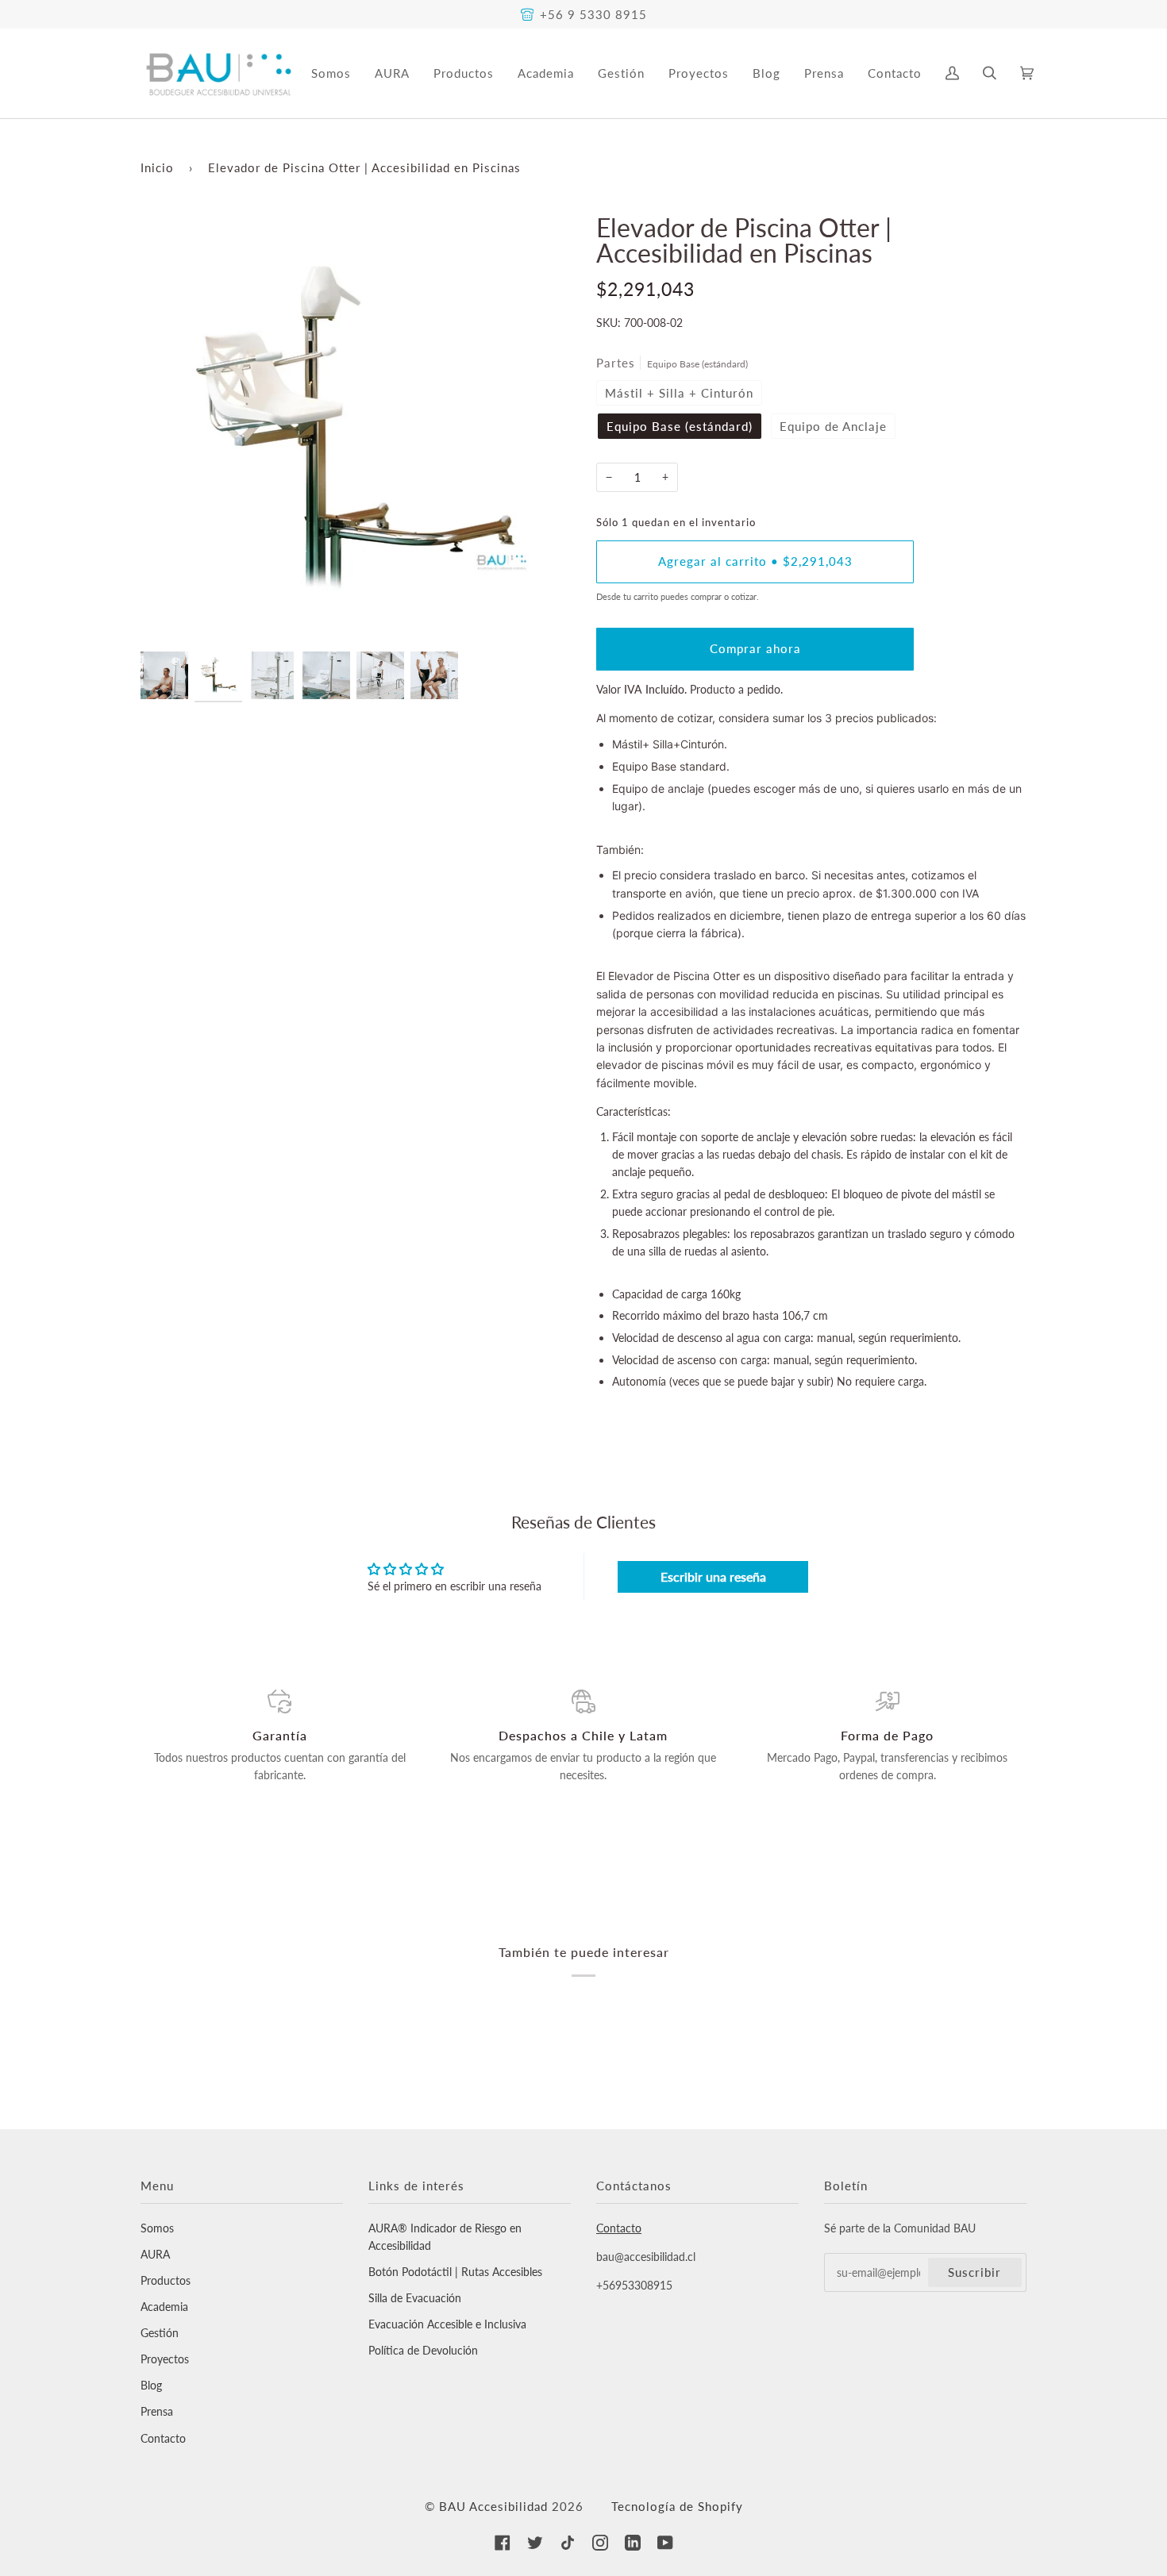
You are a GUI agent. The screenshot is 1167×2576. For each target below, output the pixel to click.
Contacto (163, 2438)
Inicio (157, 167)
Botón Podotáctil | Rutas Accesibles (455, 2272)
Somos (157, 2228)
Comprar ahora (755, 648)
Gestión (160, 2333)
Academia (164, 2307)
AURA (155, 2254)
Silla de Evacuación (415, 2298)
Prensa (157, 2411)
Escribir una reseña (713, 1576)
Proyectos (165, 2359)
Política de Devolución (423, 2350)
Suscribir (974, 2272)
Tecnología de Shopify (677, 2506)
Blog (151, 2385)
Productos (166, 2280)
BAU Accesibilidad (493, 2506)
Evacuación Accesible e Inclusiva (447, 2324)
